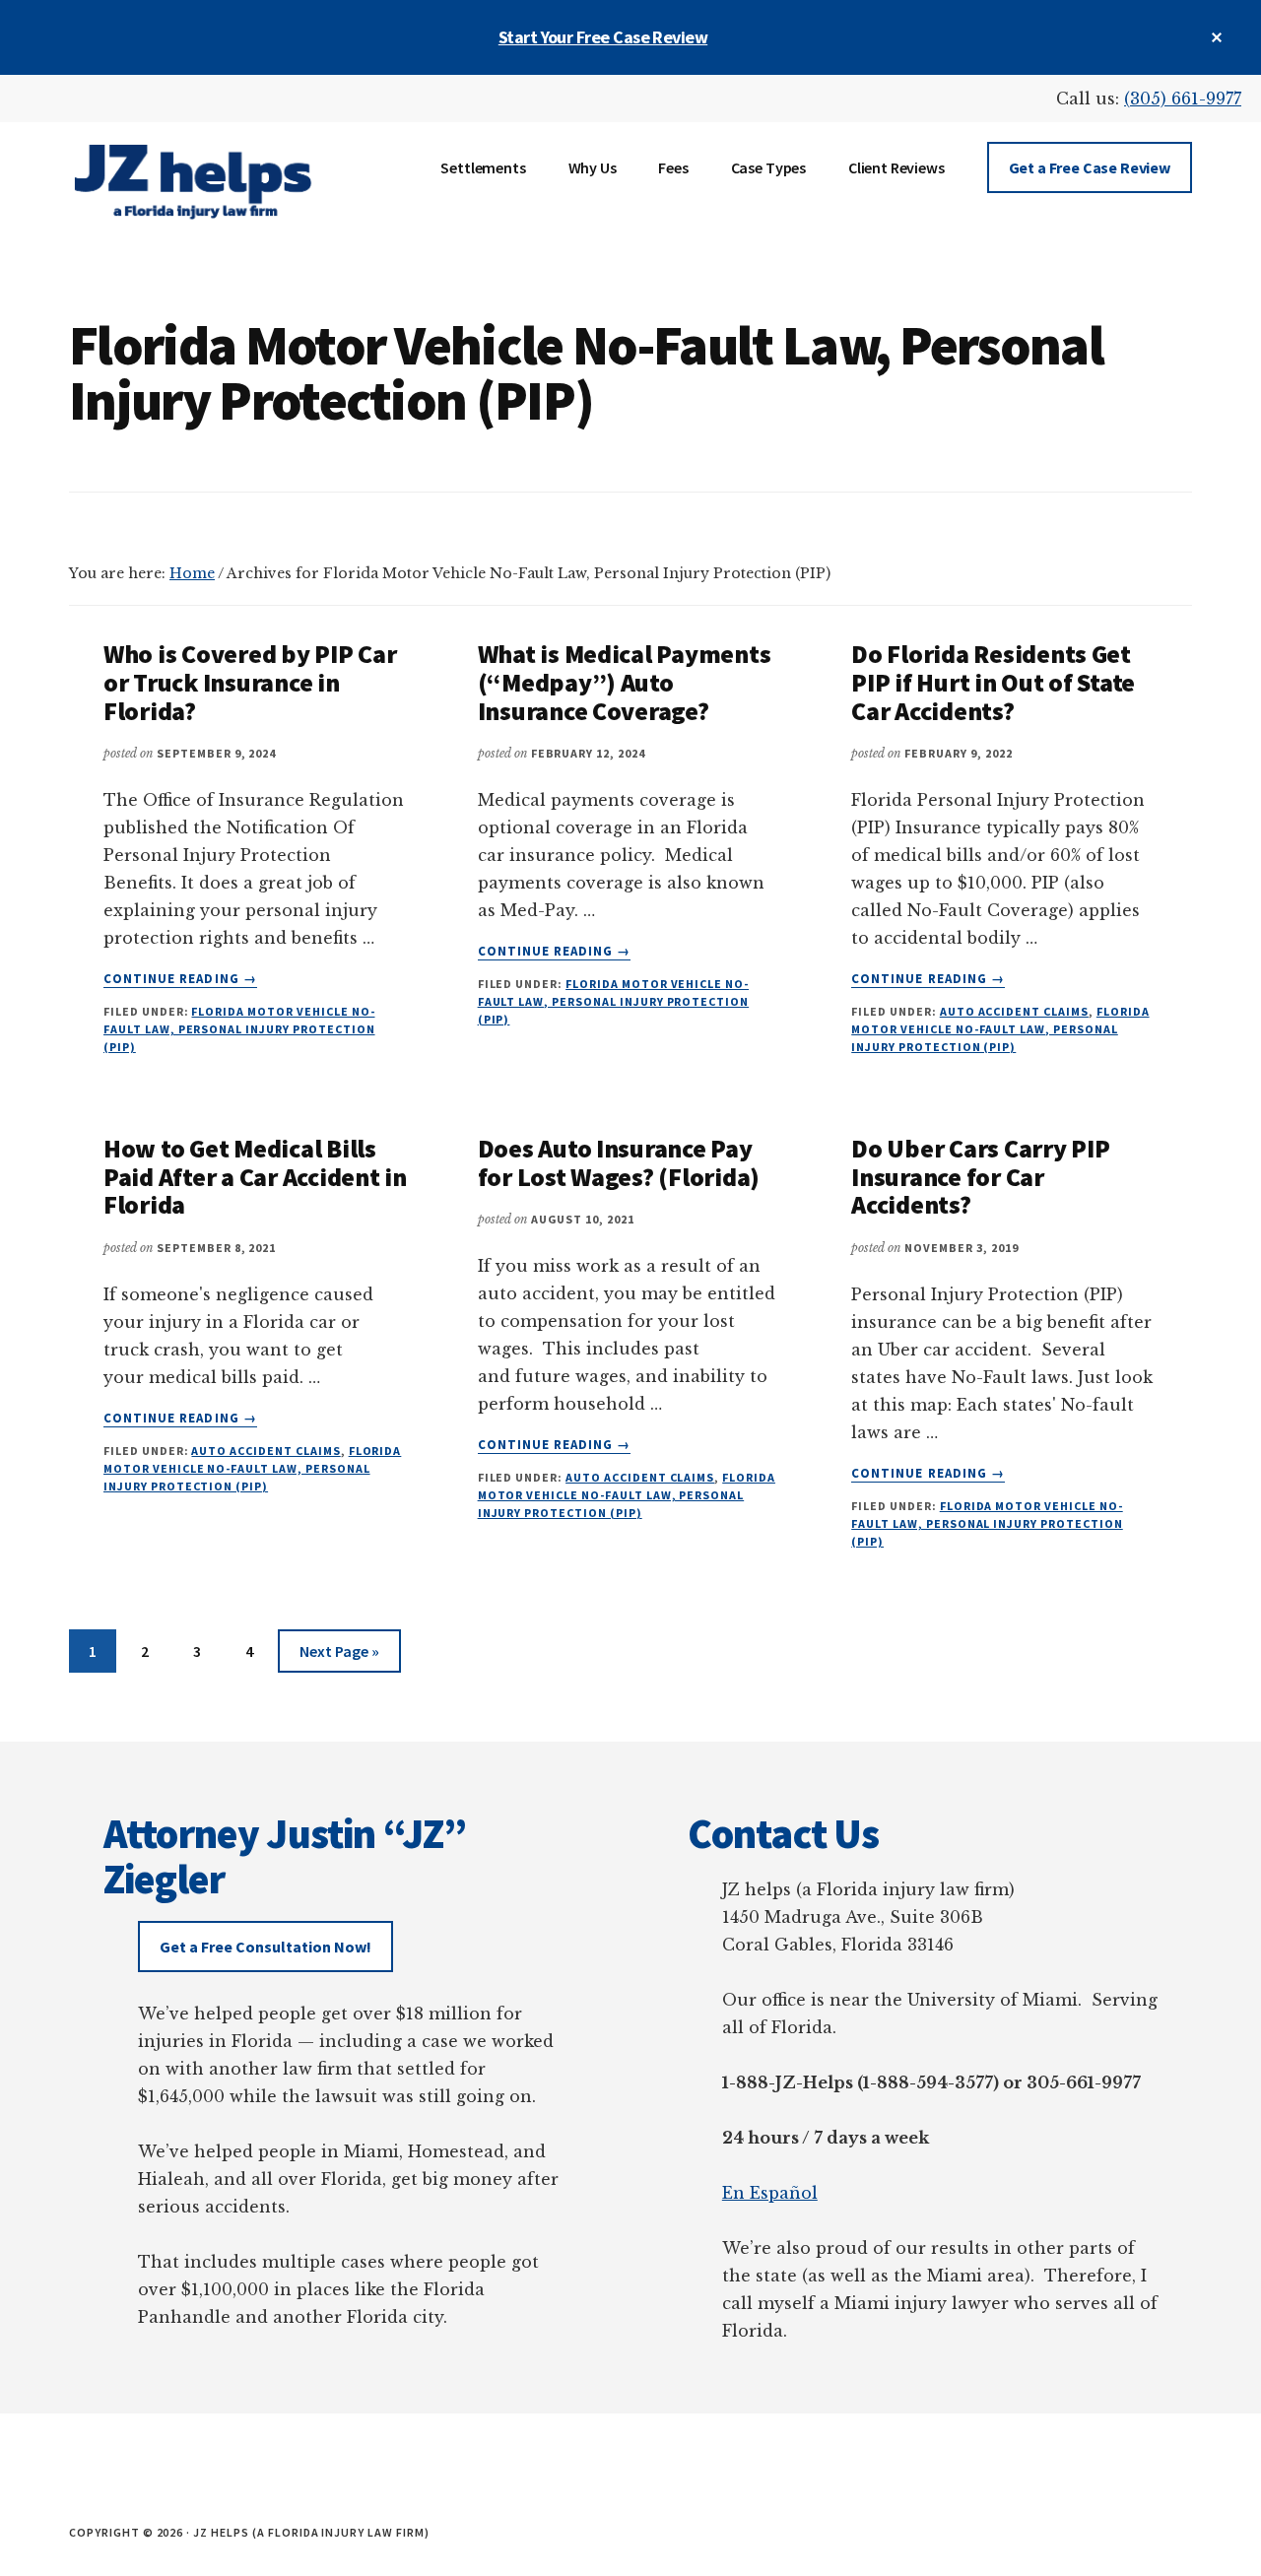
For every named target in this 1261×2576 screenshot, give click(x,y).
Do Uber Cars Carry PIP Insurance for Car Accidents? (980, 1176)
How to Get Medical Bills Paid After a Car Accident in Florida (255, 1176)
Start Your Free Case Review (603, 37)
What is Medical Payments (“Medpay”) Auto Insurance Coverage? (625, 682)
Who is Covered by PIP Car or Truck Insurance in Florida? (250, 682)
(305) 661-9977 (1183, 99)
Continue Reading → (180, 979)
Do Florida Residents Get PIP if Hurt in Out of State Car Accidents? (993, 682)
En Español (770, 2193)
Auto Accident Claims (1014, 1011)
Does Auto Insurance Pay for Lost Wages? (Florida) (619, 1162)
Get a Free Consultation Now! (265, 1947)
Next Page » (339, 1656)
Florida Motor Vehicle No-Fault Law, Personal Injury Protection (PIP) (239, 1029)
